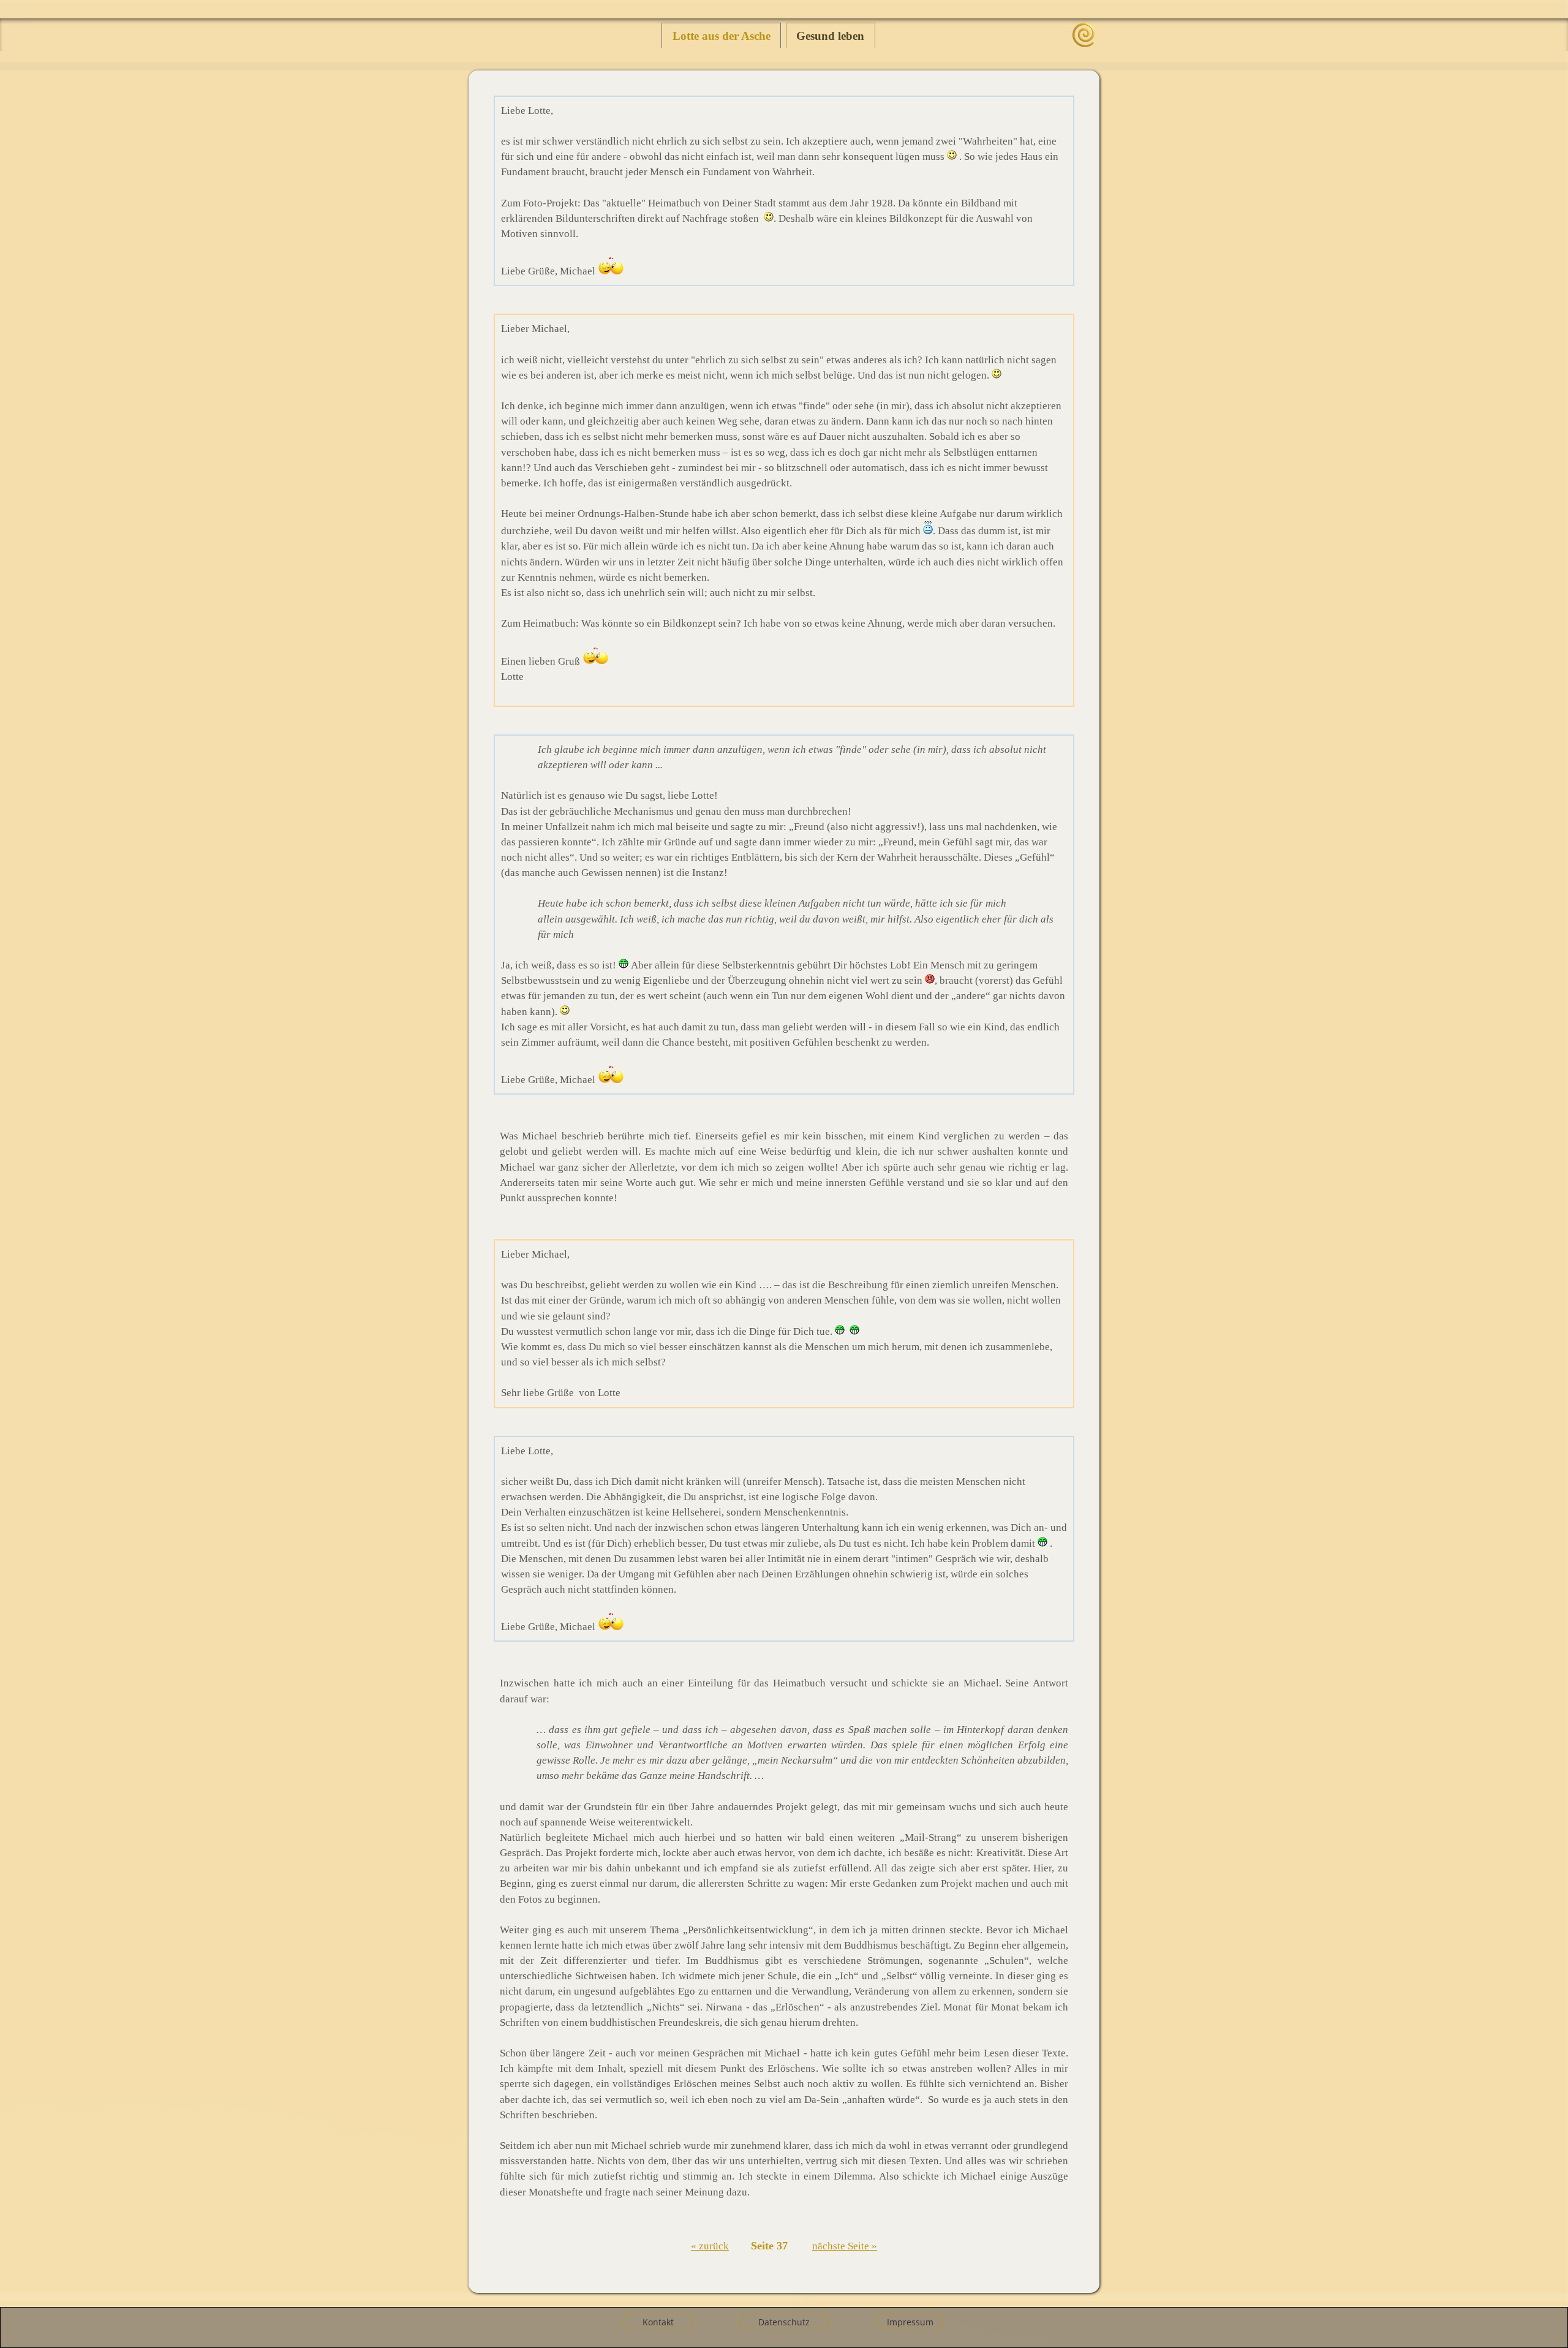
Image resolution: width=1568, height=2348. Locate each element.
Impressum (910, 2322)
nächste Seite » (845, 2246)
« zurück (710, 2246)
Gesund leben (830, 36)
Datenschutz (784, 2322)
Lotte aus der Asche (722, 36)
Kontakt (658, 2322)
